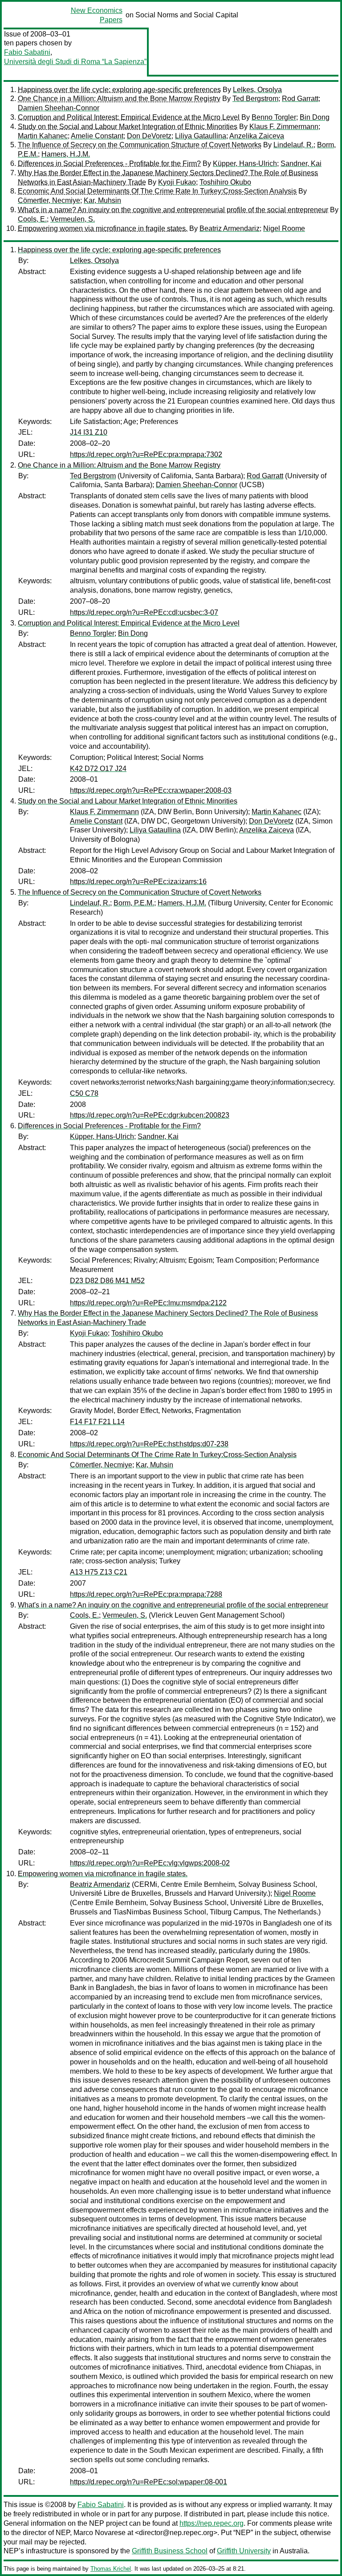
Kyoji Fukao (177, 182)
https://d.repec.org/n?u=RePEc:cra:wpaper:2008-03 (151, 790)
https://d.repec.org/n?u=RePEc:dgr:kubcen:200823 (150, 1115)
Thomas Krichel (111, 2569)
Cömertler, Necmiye (49, 200)
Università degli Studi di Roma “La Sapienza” (75, 62)
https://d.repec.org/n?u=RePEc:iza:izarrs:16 (138, 882)
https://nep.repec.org (212, 2523)
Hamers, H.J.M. (66, 154)
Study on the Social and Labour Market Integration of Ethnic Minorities (128, 127)
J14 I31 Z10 (89, 432)
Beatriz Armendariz (230, 228)
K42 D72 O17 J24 (98, 769)
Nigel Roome (284, 228)
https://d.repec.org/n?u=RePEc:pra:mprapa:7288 (146, 1594)
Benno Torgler (274, 117)
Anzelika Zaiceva (257, 136)
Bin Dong (315, 117)
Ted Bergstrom (255, 99)
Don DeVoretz (149, 136)
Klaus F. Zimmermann (284, 127)
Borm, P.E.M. (134, 903)
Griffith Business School (170, 2551)
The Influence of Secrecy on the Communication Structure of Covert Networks (140, 145)
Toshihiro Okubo (225, 182)
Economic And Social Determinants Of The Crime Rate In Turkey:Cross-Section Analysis (157, 191)
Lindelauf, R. (293, 145)
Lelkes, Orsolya (257, 90)
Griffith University (244, 2551)
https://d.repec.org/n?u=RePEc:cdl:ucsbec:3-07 (144, 612)
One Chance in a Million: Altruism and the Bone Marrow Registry (119, 99)
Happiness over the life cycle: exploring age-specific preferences (119, 90)
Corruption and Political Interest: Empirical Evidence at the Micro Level (129, 117)
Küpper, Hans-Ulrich (245, 164)
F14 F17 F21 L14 (97, 1422)
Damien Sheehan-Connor (59, 108)
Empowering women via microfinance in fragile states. (103, 228)
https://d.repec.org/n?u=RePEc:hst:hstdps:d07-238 (149, 1444)
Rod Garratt (300, 99)
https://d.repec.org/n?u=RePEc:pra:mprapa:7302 (146, 454)
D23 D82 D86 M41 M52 (107, 1281)
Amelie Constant (97, 136)
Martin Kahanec (43, 136)
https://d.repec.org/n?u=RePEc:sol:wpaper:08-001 (149, 2482)
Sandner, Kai (301, 164)
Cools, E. (32, 219)
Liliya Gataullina (201, 136)
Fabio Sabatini (27, 52)
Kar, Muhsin (102, 200)
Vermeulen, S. (73, 219)
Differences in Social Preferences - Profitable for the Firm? (109, 164)
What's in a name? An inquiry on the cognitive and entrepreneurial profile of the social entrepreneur (173, 210)
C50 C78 (84, 1093)
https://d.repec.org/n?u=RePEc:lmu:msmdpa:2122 (148, 1303)
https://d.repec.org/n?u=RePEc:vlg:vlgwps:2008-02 (150, 1863)
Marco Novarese (100, 2533)
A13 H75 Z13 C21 (99, 1572)
